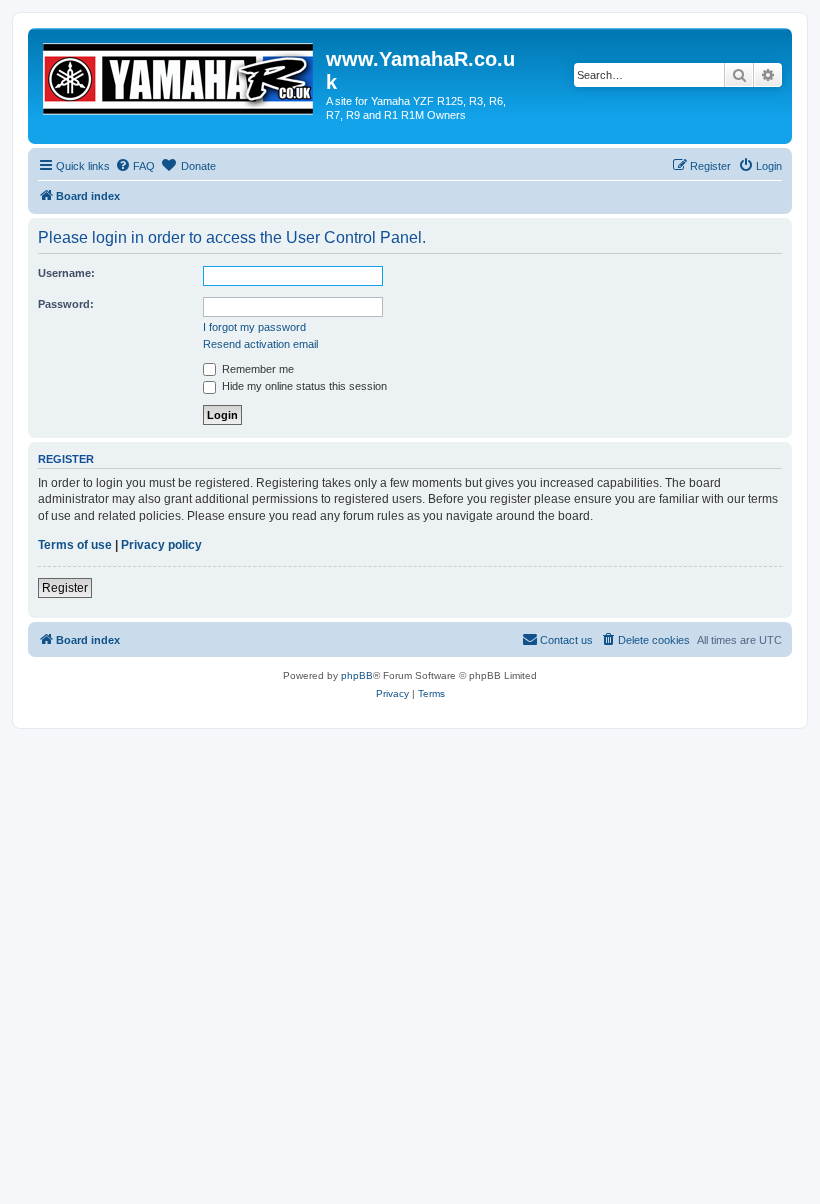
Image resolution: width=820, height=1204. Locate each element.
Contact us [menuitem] (566, 640)
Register (65, 588)
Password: (66, 304)
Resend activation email (260, 344)
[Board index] (179, 75)
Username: (66, 273)
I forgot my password (254, 327)
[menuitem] (135, 166)
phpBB (357, 675)
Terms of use (75, 545)
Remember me (256, 369)
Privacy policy (161, 545)
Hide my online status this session (303, 386)
